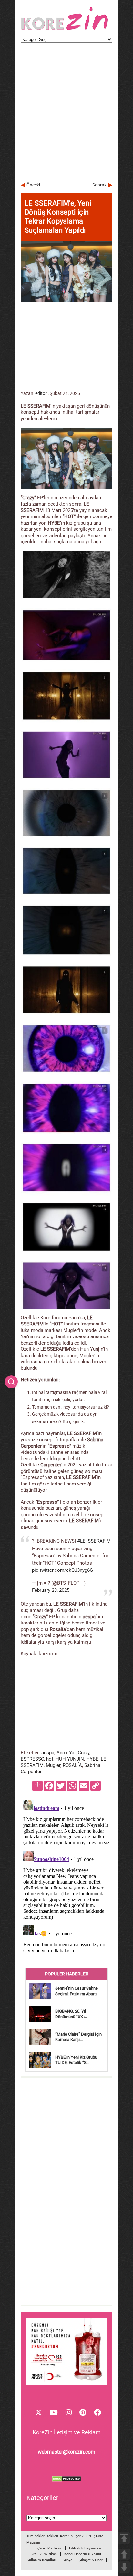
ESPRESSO (32, 1759)
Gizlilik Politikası (44, 2554)
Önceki (33, 185)
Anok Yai (66, 1753)
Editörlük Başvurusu (85, 2548)
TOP (124, 2538)
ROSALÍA (72, 1765)
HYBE (92, 1759)
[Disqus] (66, 1878)
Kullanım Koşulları (41, 2560)
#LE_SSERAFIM (94, 1541)
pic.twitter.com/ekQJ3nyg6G (62, 1570)
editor (41, 393)
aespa (48, 1753)
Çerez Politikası (50, 2548)
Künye (67, 2560)
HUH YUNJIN (70, 1759)
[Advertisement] (66, 115)
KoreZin (66, 2536)
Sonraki (100, 185)
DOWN (124, 2567)
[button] (11, 1382)
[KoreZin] (65, 30)
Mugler (53, 1765)
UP (124, 2554)
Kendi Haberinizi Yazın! (83, 2554)
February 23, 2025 (51, 1590)
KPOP (90, 2536)
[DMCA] (66, 2480)
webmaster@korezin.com (66, 2452)
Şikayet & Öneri (91, 2560)
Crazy (84, 1753)
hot (50, 1759)
